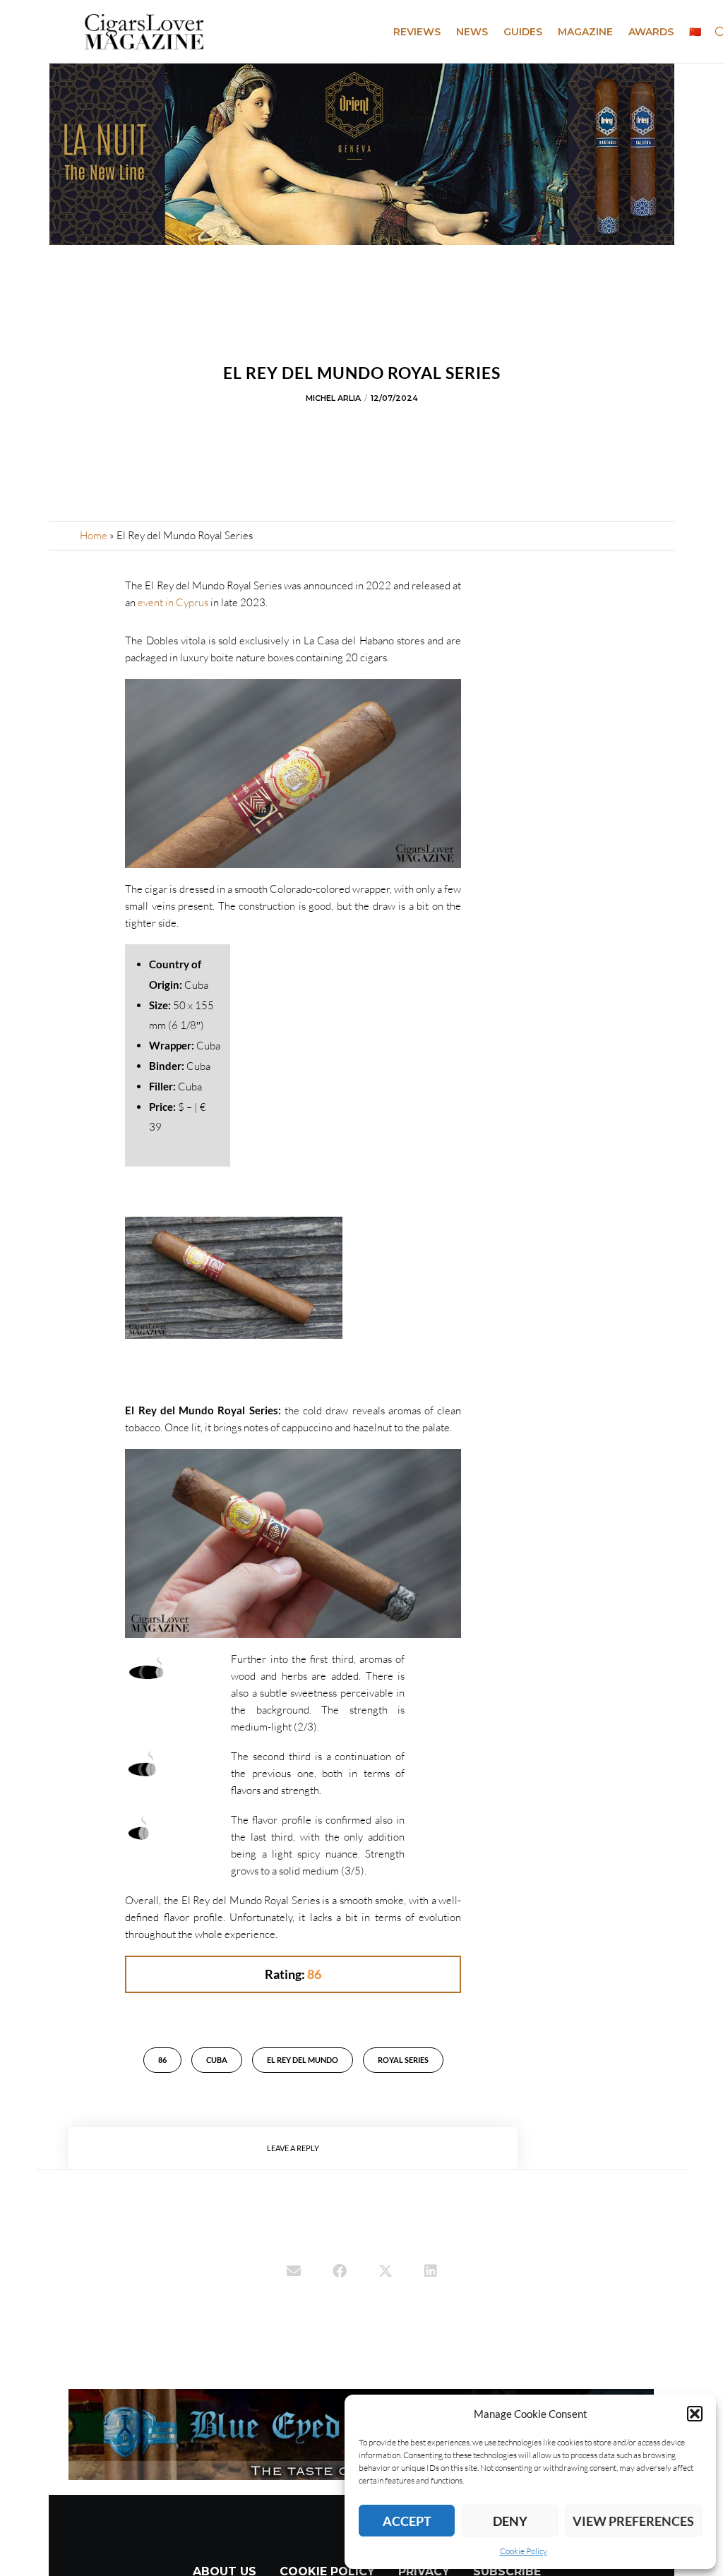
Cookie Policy (524, 2551)
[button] (695, 2414)
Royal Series (403, 2060)
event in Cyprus (173, 602)
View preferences (633, 2521)
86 (162, 2060)
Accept (407, 2521)
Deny (510, 2521)
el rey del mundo (303, 2060)
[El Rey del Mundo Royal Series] (294, 2273)
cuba (217, 2060)
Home (94, 535)
